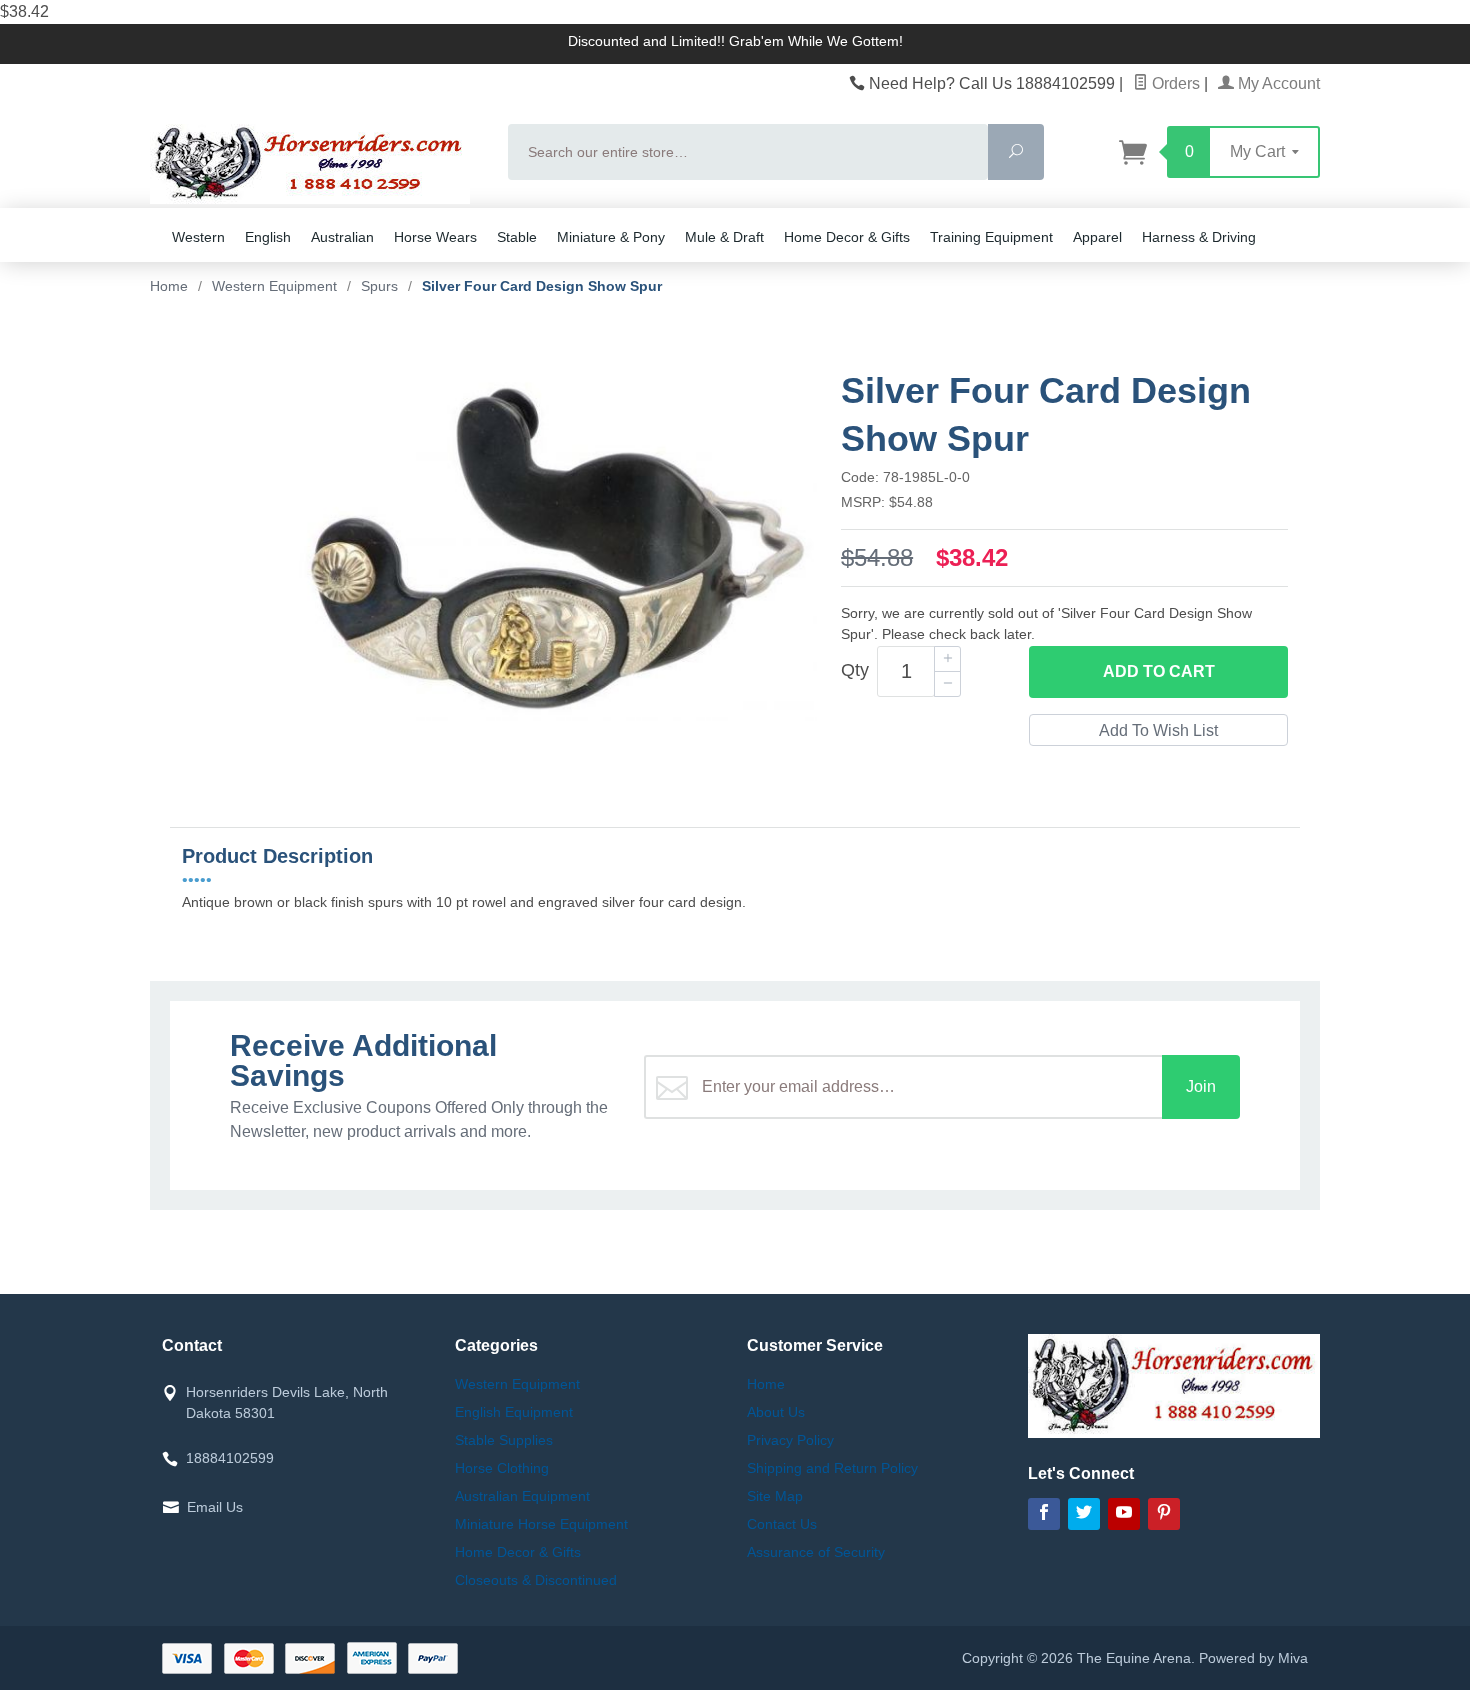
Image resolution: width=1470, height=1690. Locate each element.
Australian (342, 237)
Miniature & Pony (611, 237)
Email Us (215, 1507)
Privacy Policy (790, 1440)
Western (198, 237)
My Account (1277, 83)
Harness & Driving (1199, 237)
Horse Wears (435, 237)
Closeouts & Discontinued (536, 1580)
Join (1201, 1086)
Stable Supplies (504, 1440)
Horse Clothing (502, 1468)
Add (1159, 671)
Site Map (775, 1496)
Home (169, 286)
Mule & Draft (724, 237)
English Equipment (514, 1412)
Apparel (1097, 237)
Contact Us (782, 1524)
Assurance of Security (816, 1552)
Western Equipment (517, 1384)
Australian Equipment (522, 1496)
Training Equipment (991, 237)
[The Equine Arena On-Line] (317, 164)
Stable (517, 237)
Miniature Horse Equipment (541, 1524)
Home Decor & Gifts (847, 237)
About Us (776, 1412)
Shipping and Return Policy (832, 1468)
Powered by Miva (1253, 1658)
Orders (1174, 83)
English (268, 237)
